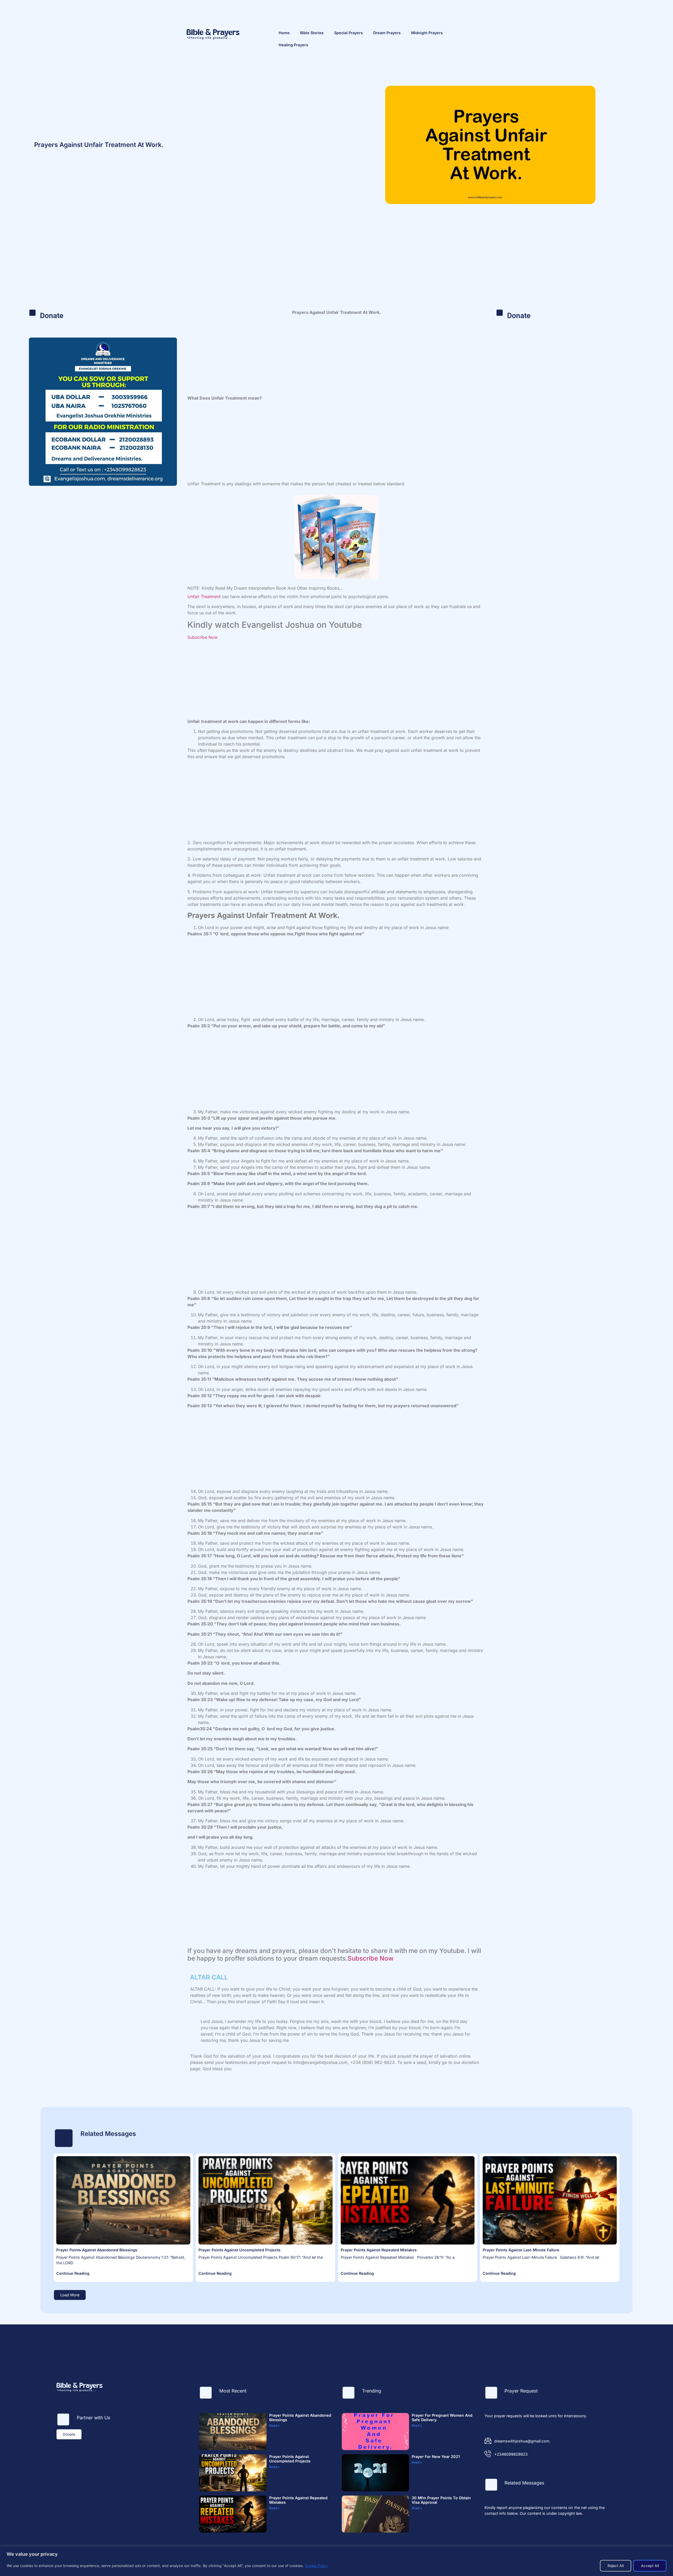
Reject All (616, 2566)
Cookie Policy (317, 2566)
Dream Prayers (387, 33)
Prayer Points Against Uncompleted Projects (239, 2250)
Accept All (650, 2566)
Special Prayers (348, 33)
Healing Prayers (293, 45)
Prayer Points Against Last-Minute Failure (521, 2250)
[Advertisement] (336, 267)
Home (284, 33)
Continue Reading (73, 2273)
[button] (70, 2295)
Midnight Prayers (427, 33)
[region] (336, 2561)
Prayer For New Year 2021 (436, 2457)
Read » (274, 2425)
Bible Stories (312, 33)
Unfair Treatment (204, 596)
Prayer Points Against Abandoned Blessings (97, 2250)
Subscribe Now (203, 637)
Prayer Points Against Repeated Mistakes (379, 2250)
